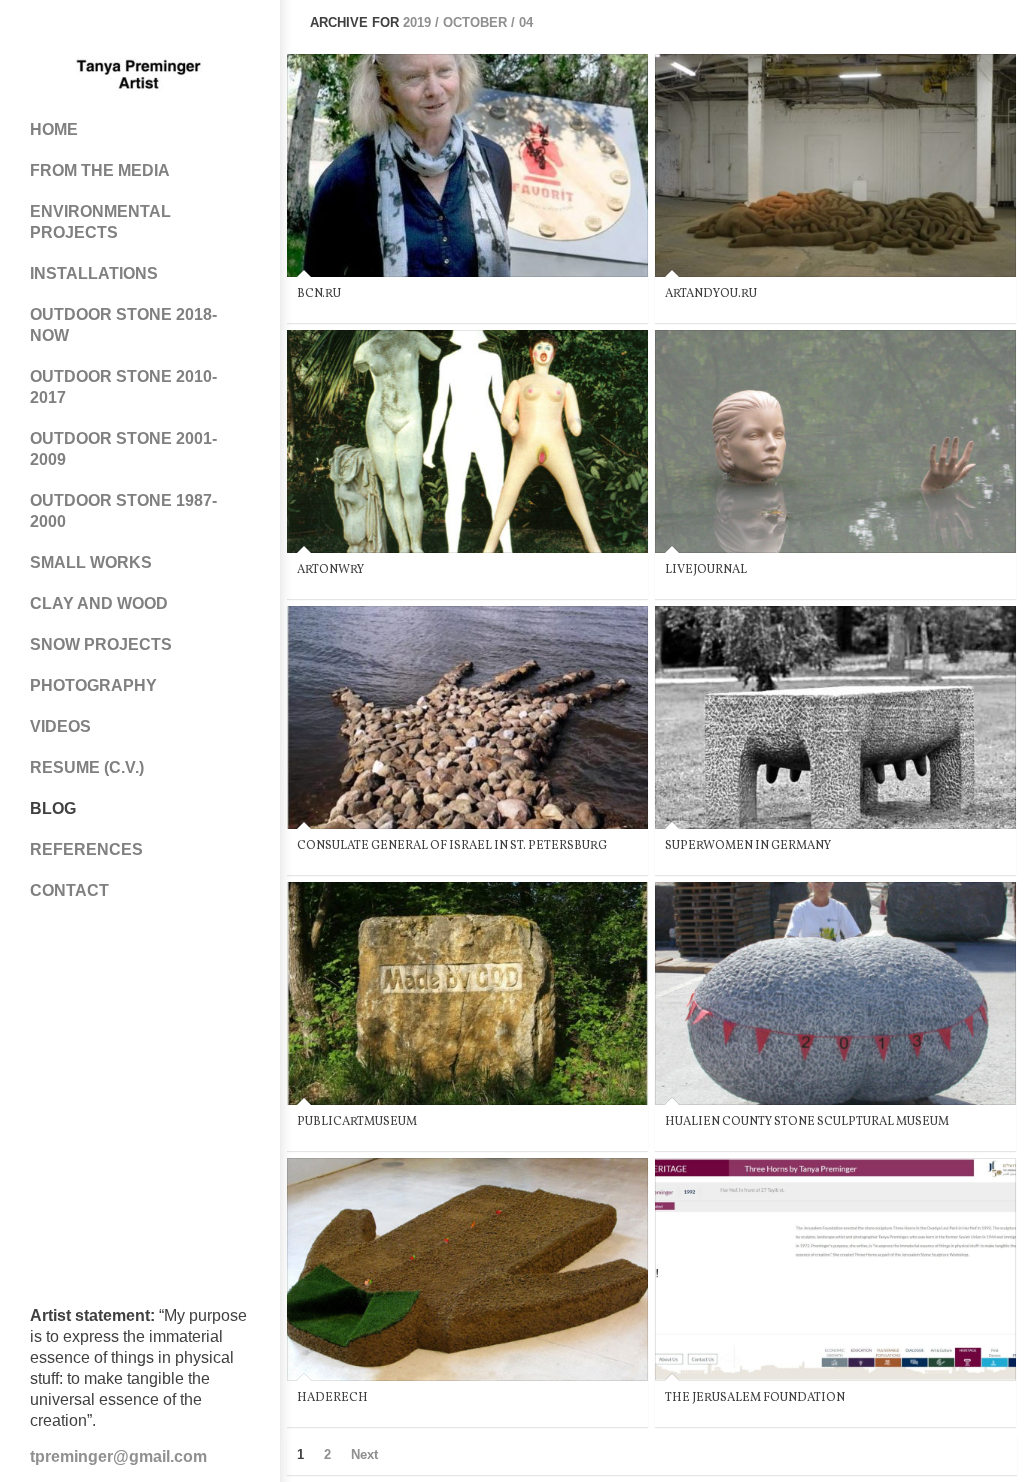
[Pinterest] (120, 30)
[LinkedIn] (200, 30)
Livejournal (706, 570)
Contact (69, 890)
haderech (332, 1398)
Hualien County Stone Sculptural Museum (807, 1122)
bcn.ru (319, 294)
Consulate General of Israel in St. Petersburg (452, 846)
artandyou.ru (711, 294)
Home (54, 129)
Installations (94, 273)
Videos (60, 726)
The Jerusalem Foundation (755, 1398)
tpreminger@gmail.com (118, 1456)
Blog (53, 808)
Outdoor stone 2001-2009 (123, 449)
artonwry (330, 570)
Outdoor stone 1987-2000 (123, 511)
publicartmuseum (357, 1122)
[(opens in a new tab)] (467, 165)
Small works (91, 562)
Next (364, 1454)
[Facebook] (80, 30)
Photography (93, 685)
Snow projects (101, 644)
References (86, 849)
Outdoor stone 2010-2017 (123, 387)
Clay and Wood (99, 603)
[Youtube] (160, 30)
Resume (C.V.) (87, 767)
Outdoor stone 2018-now (123, 325)
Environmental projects (100, 222)
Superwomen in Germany (748, 846)
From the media (100, 170)
